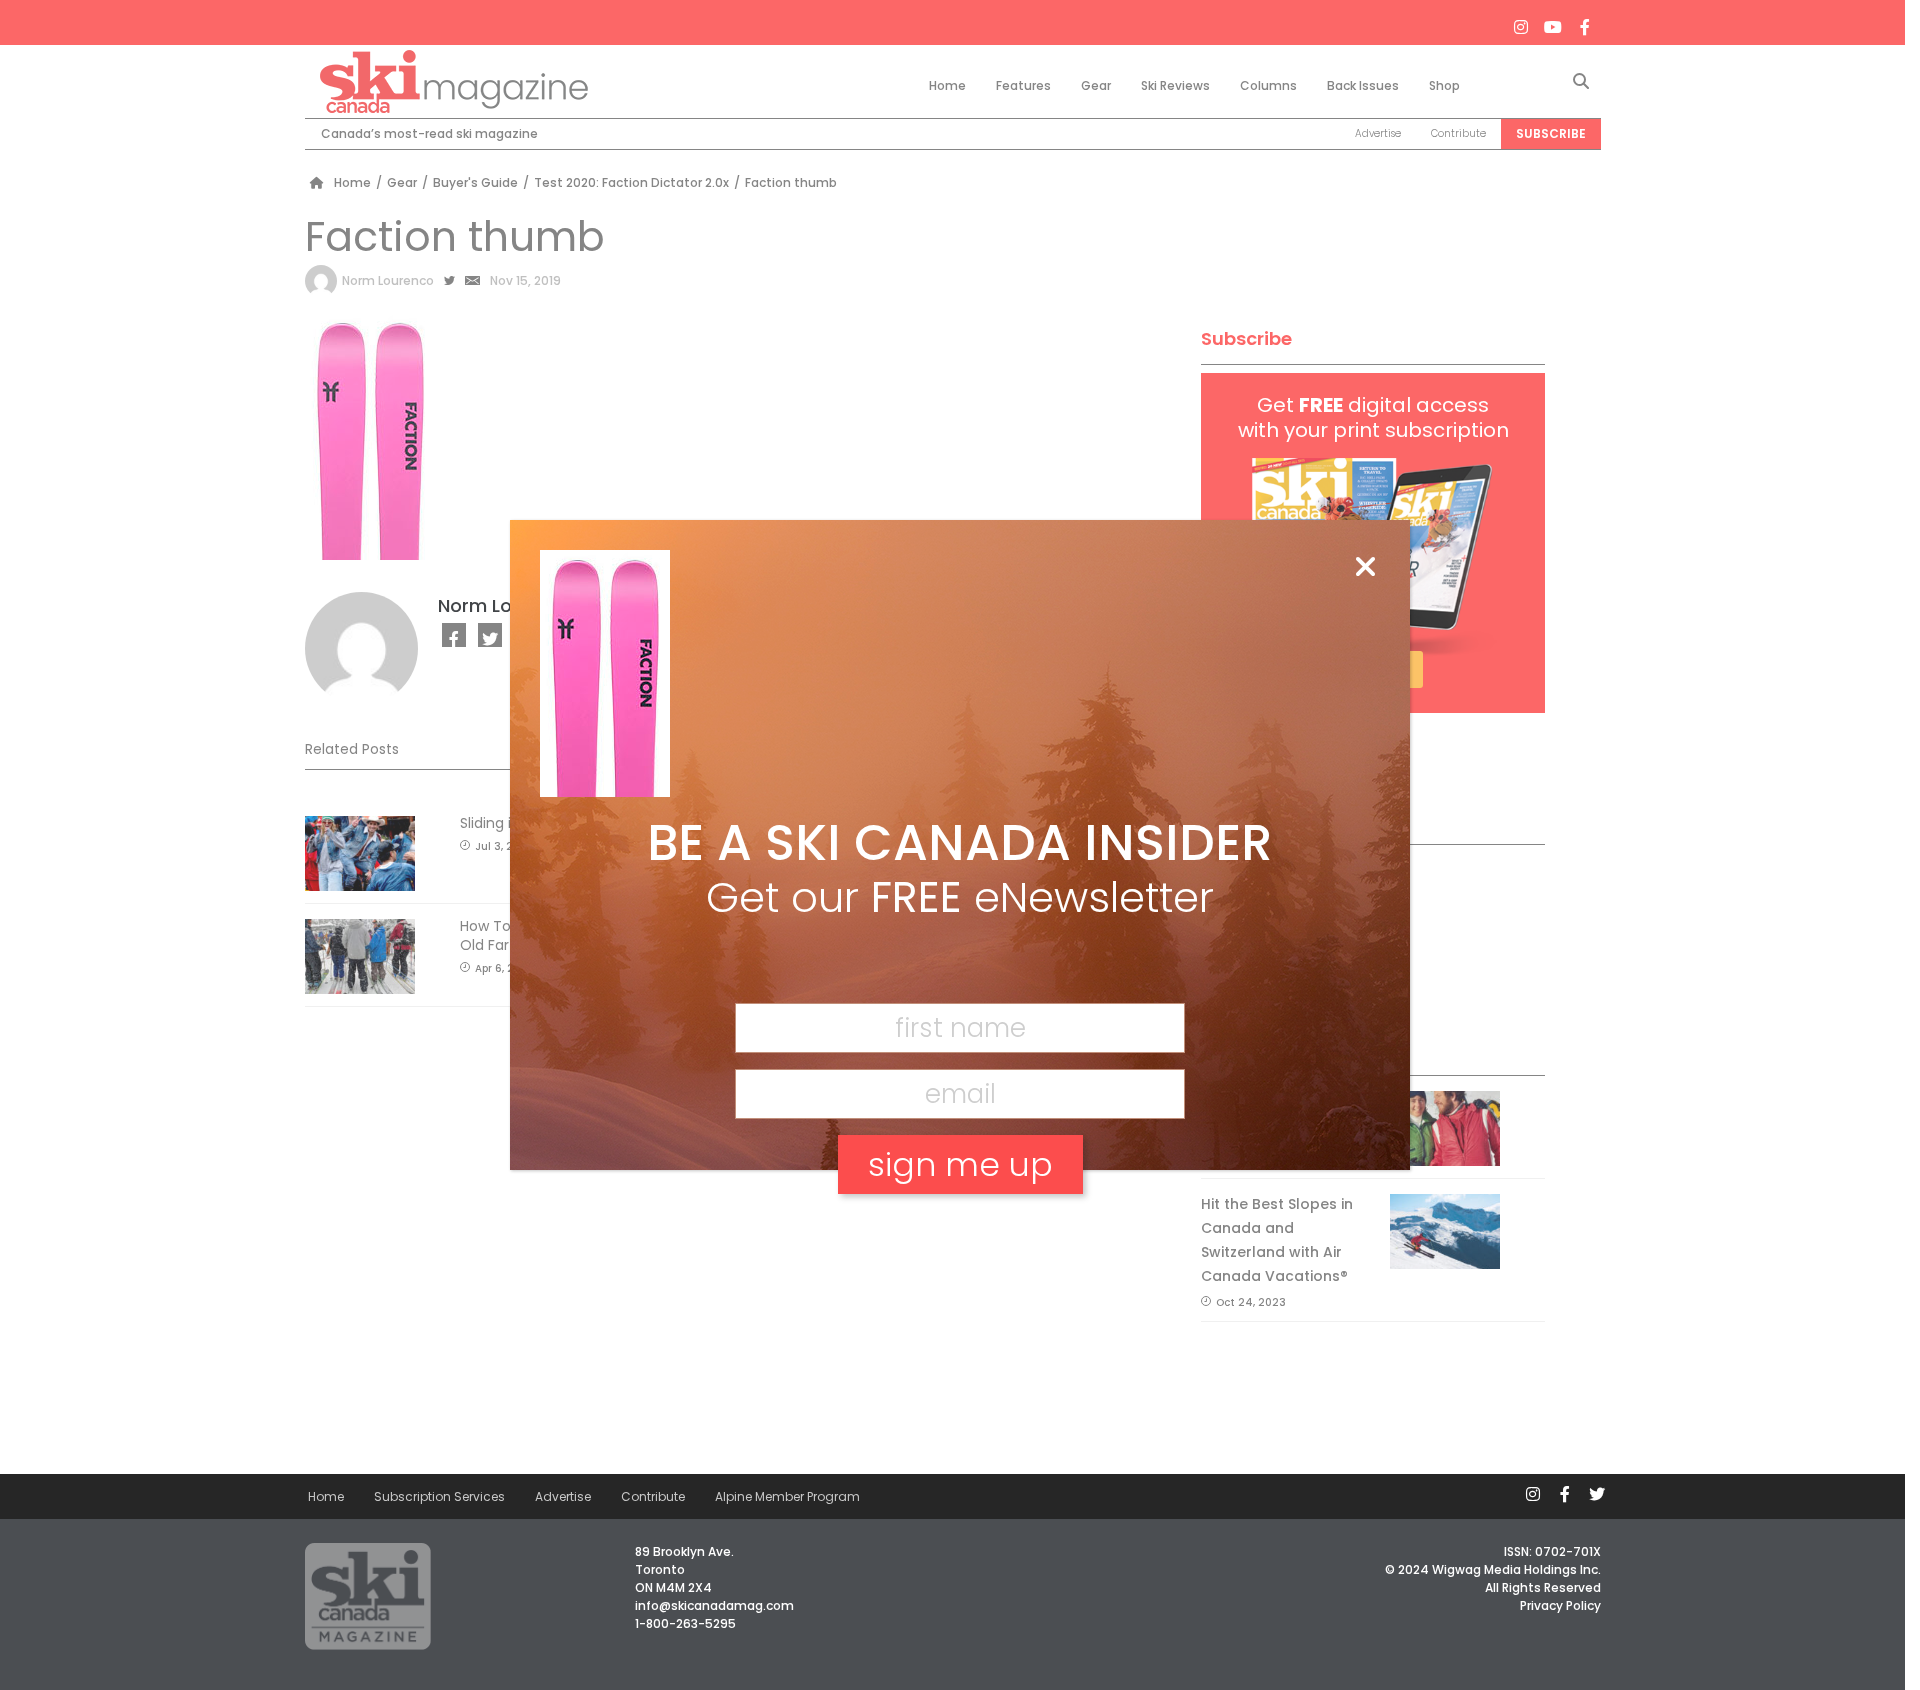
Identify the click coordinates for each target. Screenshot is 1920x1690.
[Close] (1365, 568)
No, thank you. (960, 1233)
